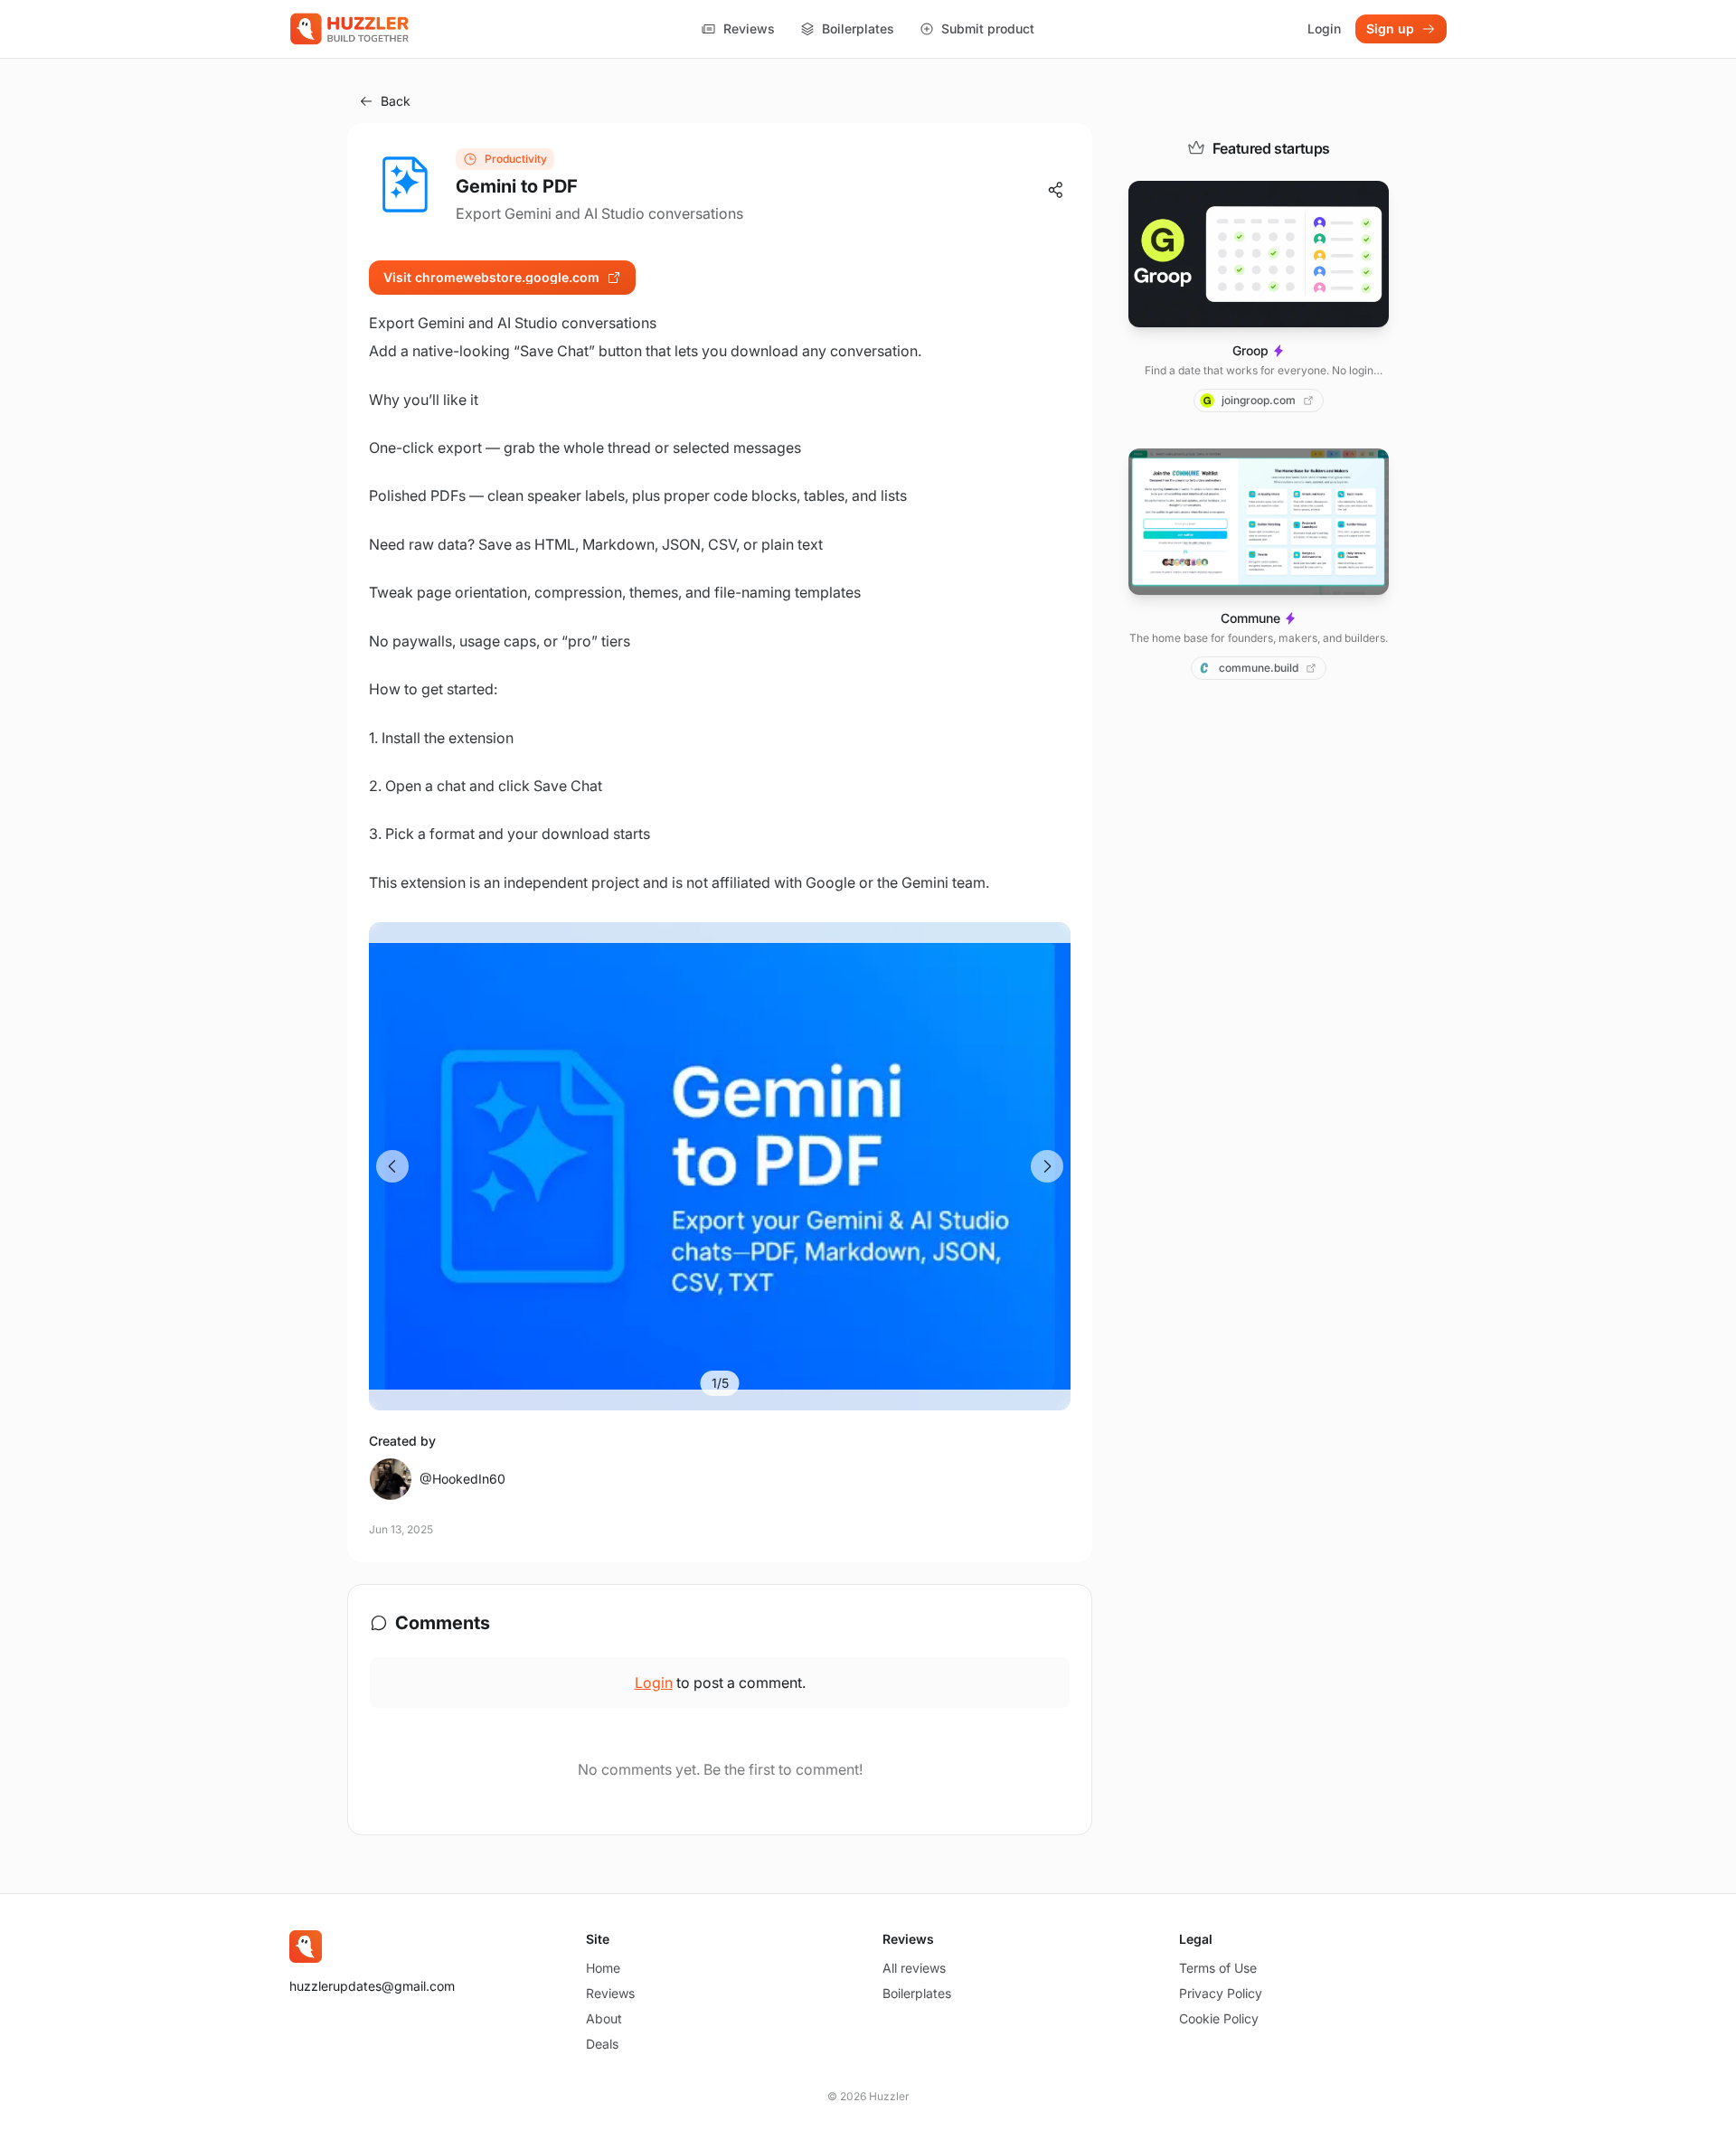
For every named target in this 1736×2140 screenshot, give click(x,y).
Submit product (988, 28)
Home (603, 1968)
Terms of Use (1218, 1968)
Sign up (1390, 28)
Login (1324, 28)
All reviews (914, 1968)
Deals (602, 2044)
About (604, 2018)
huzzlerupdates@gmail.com (372, 1986)
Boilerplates (858, 28)
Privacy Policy (1221, 1993)
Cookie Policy (1219, 2018)
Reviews (749, 28)
